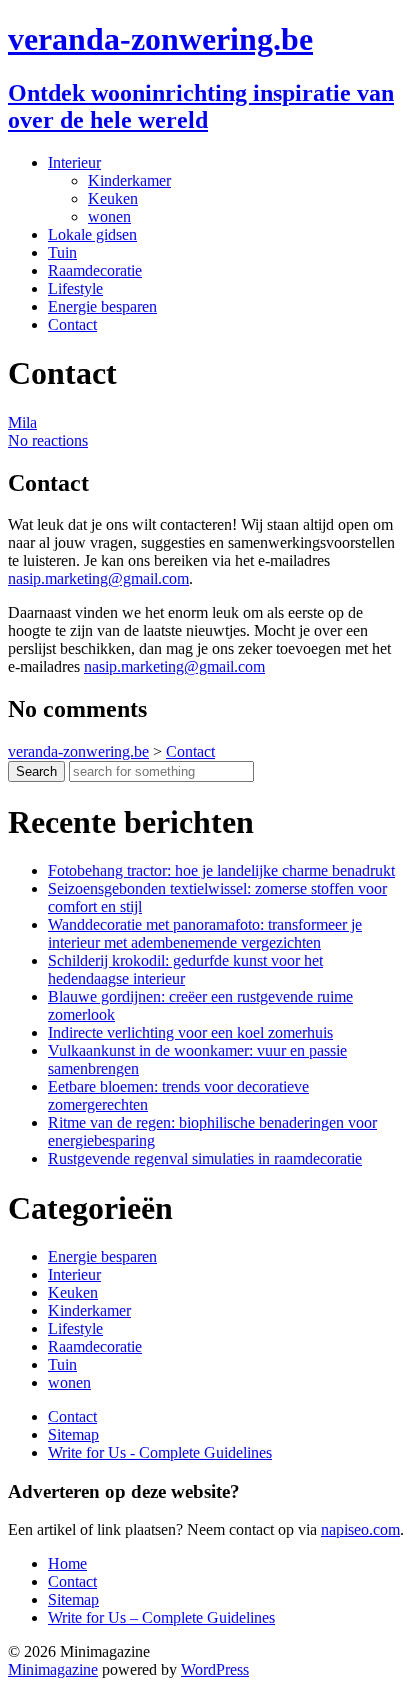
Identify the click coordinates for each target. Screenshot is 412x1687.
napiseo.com (360, 1529)
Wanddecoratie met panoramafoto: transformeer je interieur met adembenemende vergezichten (205, 933)
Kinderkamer (129, 180)
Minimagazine (53, 1669)
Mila (22, 422)
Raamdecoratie (95, 270)
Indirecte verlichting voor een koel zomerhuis (190, 1032)
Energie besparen (102, 306)
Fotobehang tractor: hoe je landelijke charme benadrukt (221, 870)
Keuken (113, 198)
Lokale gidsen (92, 234)
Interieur (74, 162)
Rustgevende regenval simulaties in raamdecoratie (205, 1158)
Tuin (62, 252)
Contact (72, 324)
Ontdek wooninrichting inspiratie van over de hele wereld (201, 106)
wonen (109, 216)
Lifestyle (75, 288)
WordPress (215, 1669)
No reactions (48, 440)
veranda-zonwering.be (160, 39)
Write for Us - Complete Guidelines (160, 1452)
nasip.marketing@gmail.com (98, 578)
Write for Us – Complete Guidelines (161, 1617)
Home (67, 1563)
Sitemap (73, 1434)
